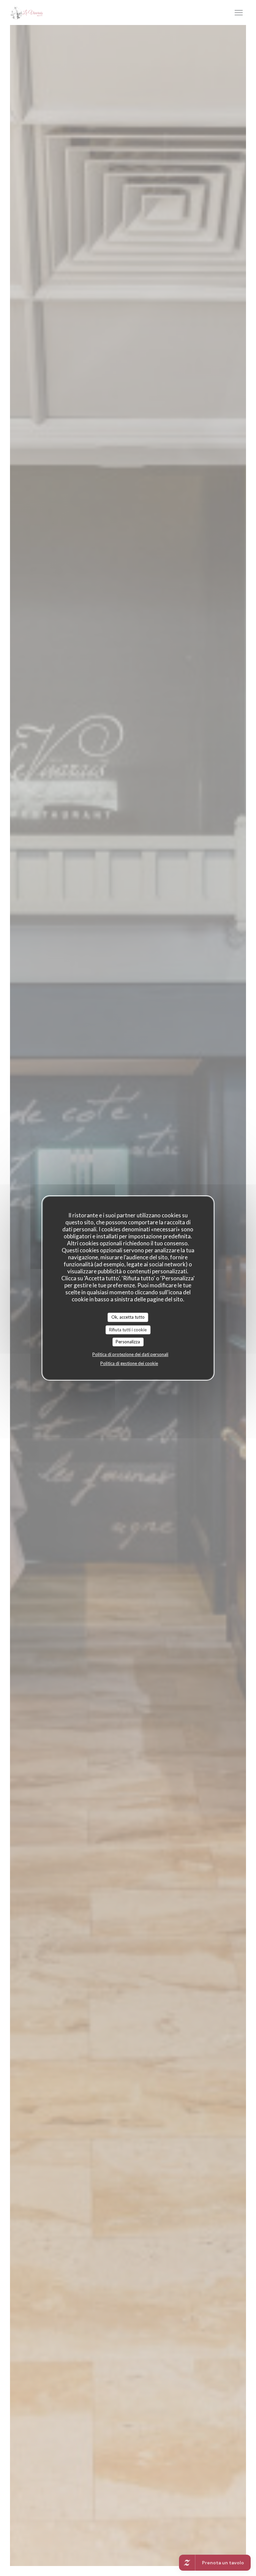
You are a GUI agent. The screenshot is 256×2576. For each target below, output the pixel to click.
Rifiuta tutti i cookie (128, 1330)
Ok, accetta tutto (128, 1317)
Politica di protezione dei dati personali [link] (130, 1354)
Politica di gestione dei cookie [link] (129, 1363)
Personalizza (128, 1342)
